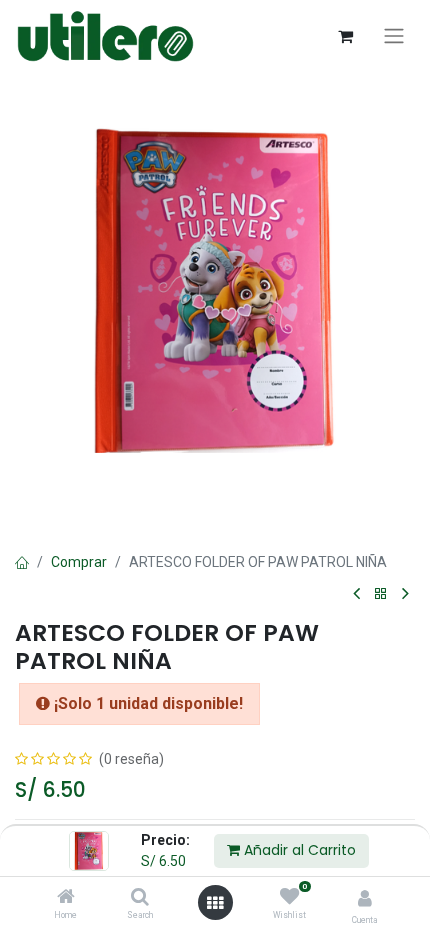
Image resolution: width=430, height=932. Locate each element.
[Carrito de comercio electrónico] (345, 36)
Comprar (79, 562)
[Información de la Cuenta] (365, 898)
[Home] (66, 898)
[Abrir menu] (215, 903)
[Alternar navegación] (394, 36)
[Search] (140, 898)
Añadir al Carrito (298, 850)
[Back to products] (381, 594)
